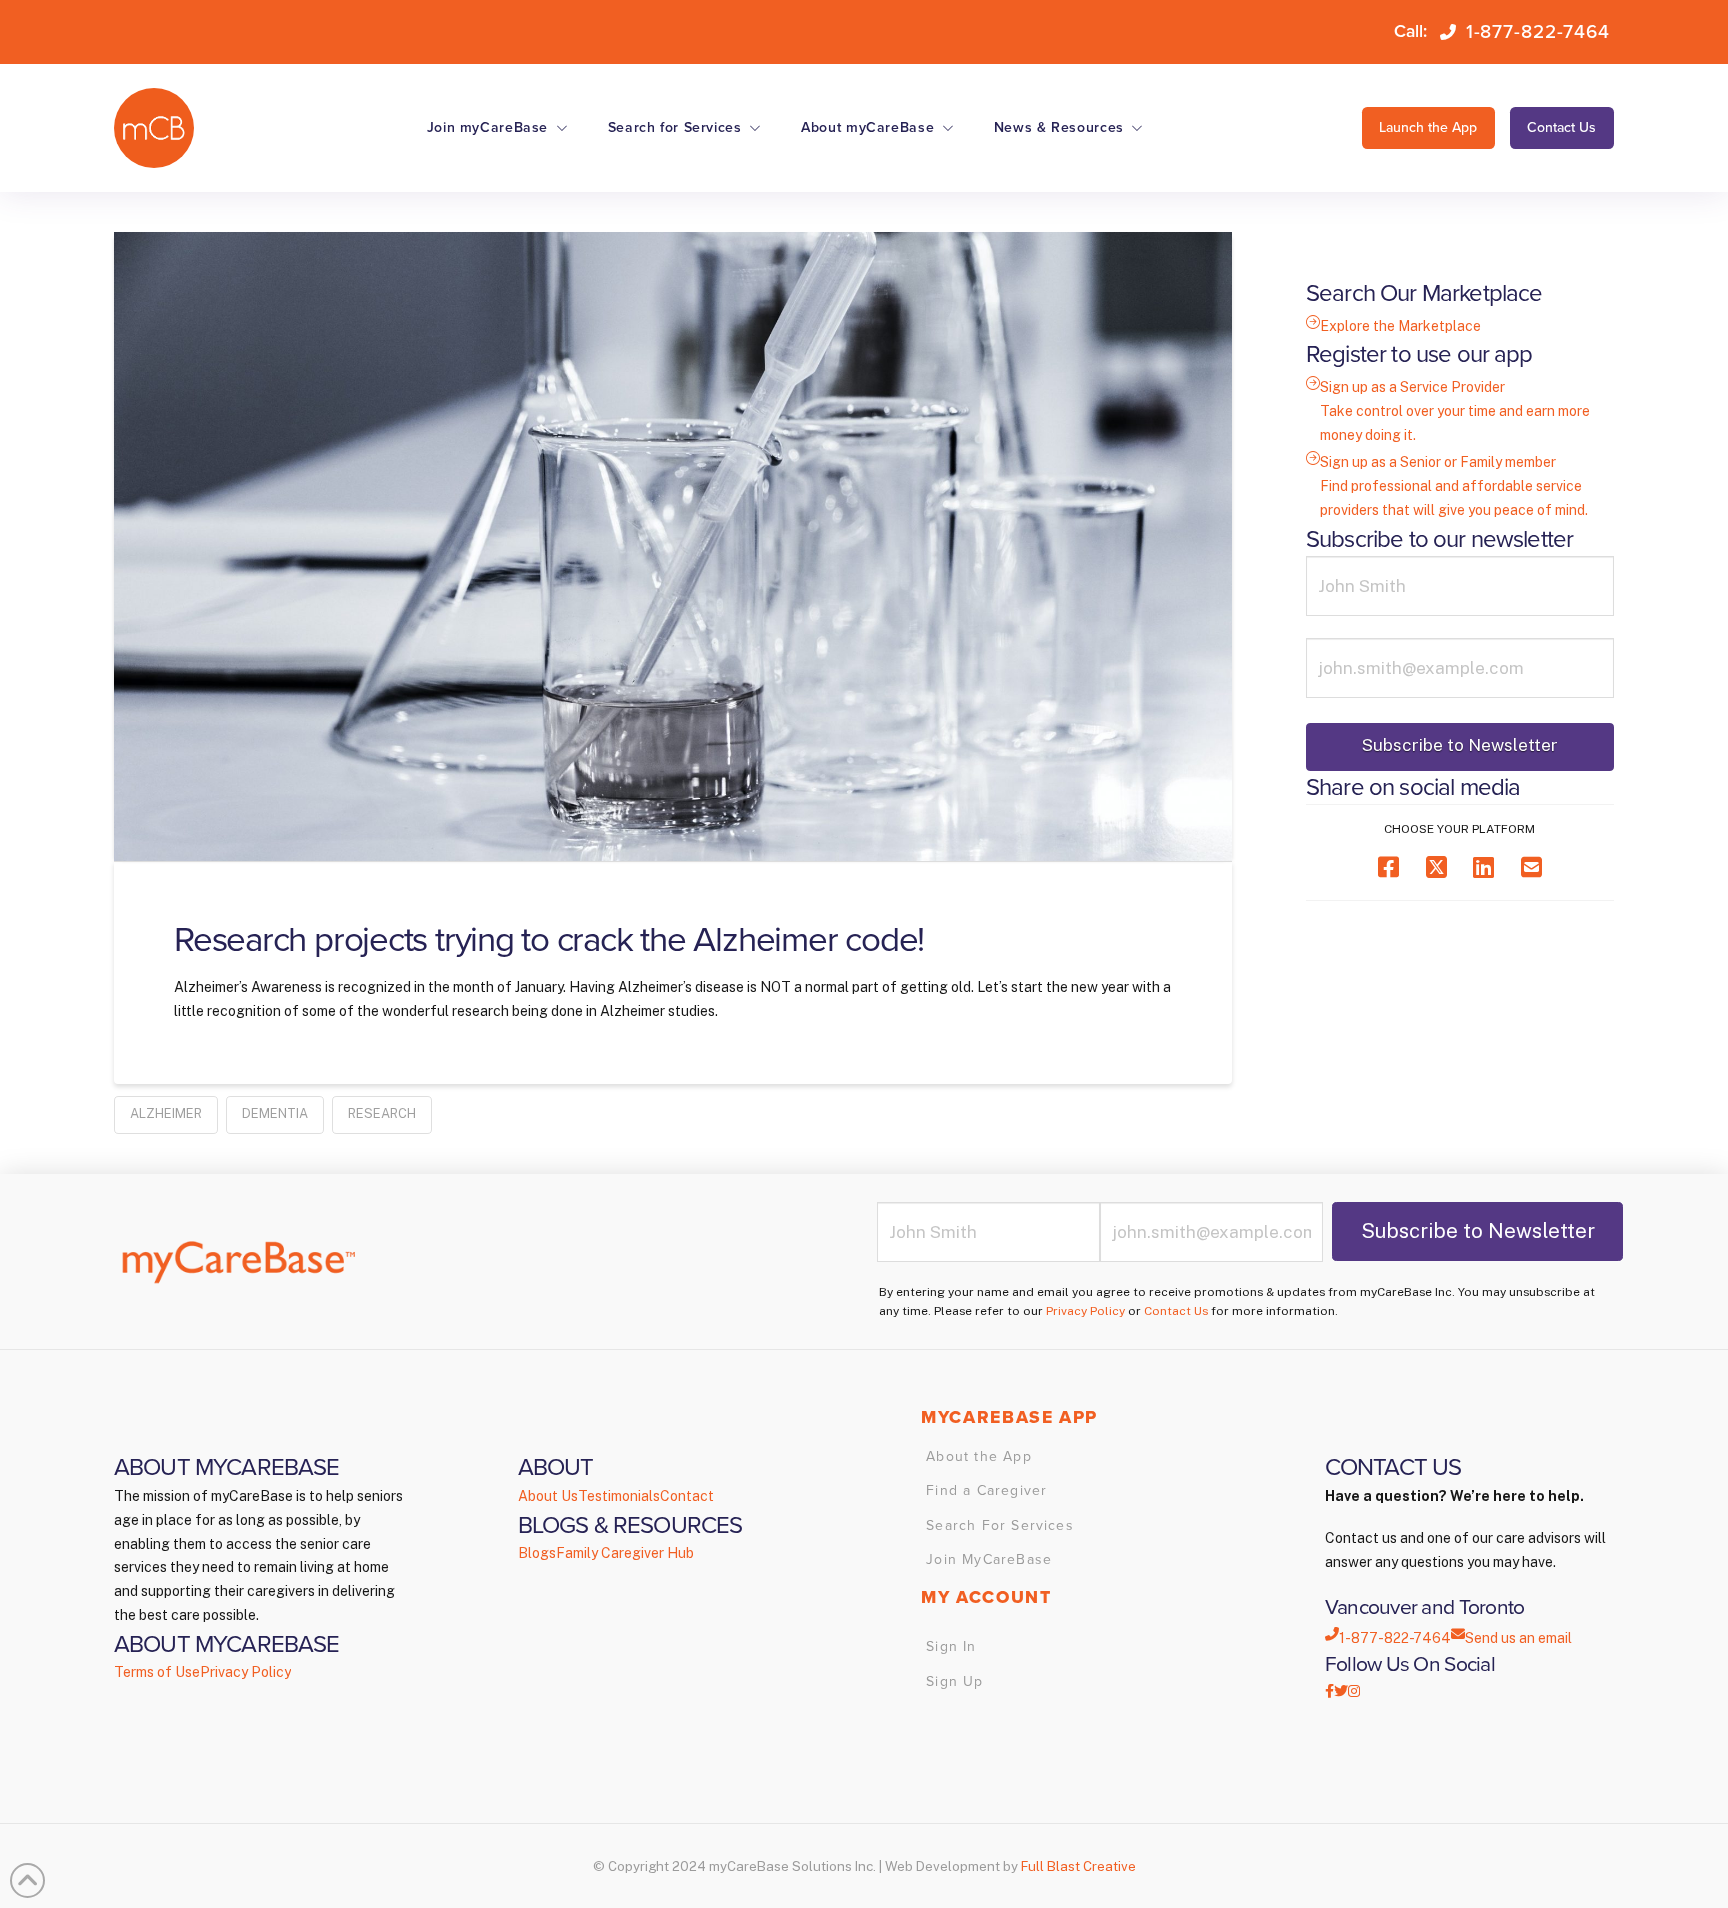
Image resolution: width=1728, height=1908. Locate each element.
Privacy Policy (1085, 1311)
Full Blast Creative (1078, 1866)
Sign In (951, 1646)
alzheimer (166, 1113)
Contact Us (1176, 1311)
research (382, 1113)
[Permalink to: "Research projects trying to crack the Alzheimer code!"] (673, 546)
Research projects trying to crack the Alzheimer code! (549, 940)
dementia (275, 1113)
